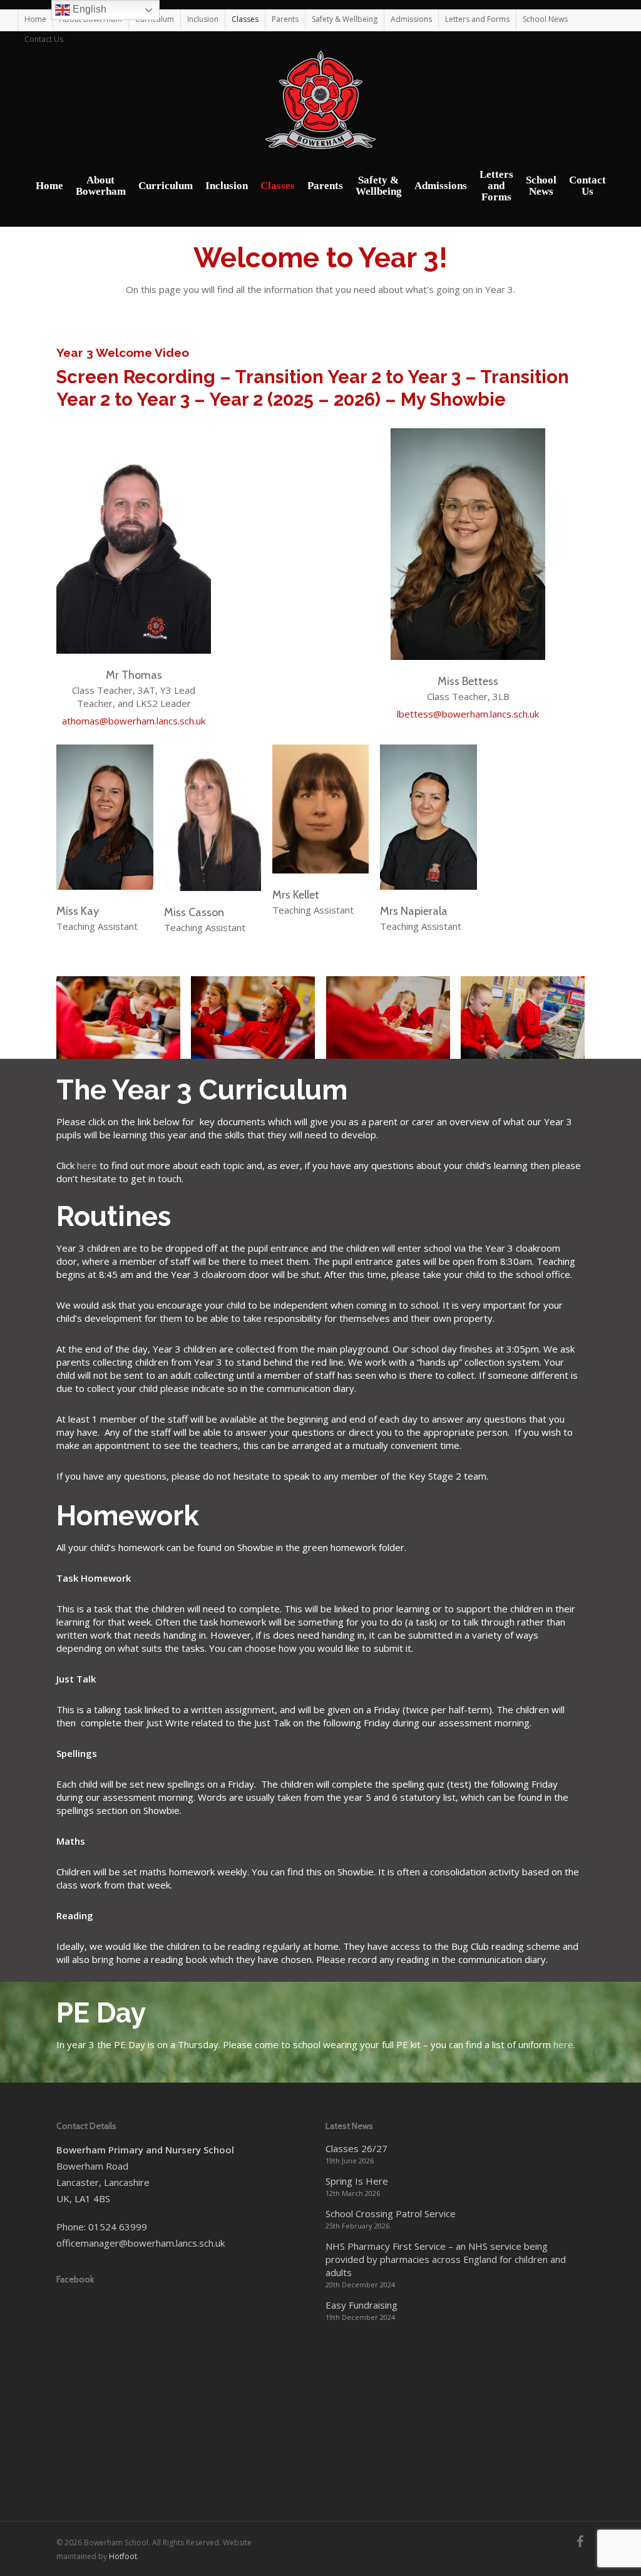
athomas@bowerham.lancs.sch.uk (134, 721)
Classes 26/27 (356, 2148)
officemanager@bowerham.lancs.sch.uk (141, 2243)
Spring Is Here (357, 2181)
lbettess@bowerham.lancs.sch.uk (468, 714)
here (87, 1165)
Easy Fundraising (362, 2305)
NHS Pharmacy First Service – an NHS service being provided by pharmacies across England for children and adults (446, 2259)
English (88, 9)
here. (564, 2044)
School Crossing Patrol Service (391, 2213)
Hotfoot (123, 2556)
